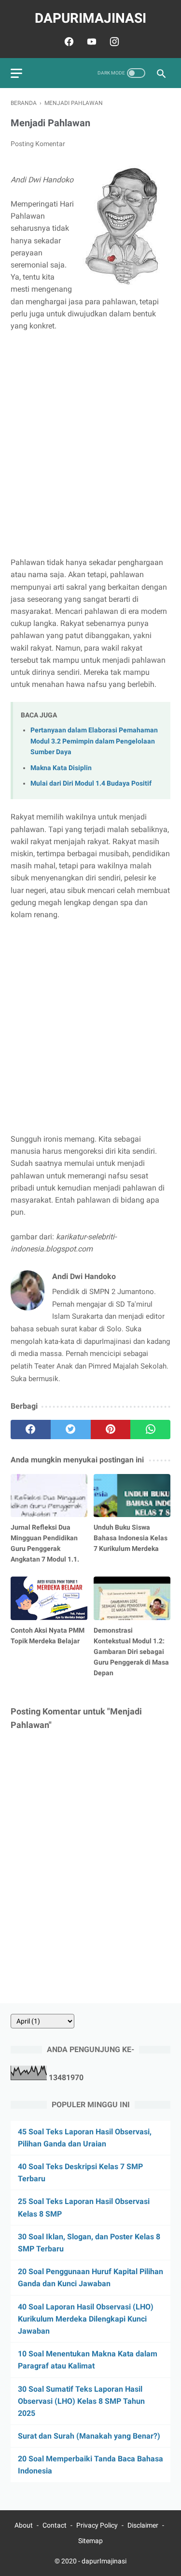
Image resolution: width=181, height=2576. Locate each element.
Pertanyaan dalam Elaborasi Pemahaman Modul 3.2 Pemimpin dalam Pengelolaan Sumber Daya (94, 741)
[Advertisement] (90, 438)
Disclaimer (143, 2525)
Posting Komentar (38, 144)
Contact (55, 2525)
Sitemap (90, 2541)
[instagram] (113, 42)
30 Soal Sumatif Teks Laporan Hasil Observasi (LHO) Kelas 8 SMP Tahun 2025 (81, 2401)
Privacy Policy (97, 2525)
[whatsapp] (150, 1429)
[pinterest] (111, 1429)
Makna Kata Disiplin (61, 768)
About (24, 2525)
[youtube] (90, 42)
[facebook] (68, 42)
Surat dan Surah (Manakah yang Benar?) (89, 2436)
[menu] (16, 73)
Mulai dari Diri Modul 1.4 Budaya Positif (91, 783)
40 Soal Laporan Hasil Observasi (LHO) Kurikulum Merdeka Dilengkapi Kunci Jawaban (86, 2319)
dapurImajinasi (90, 18)
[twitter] (71, 1429)
